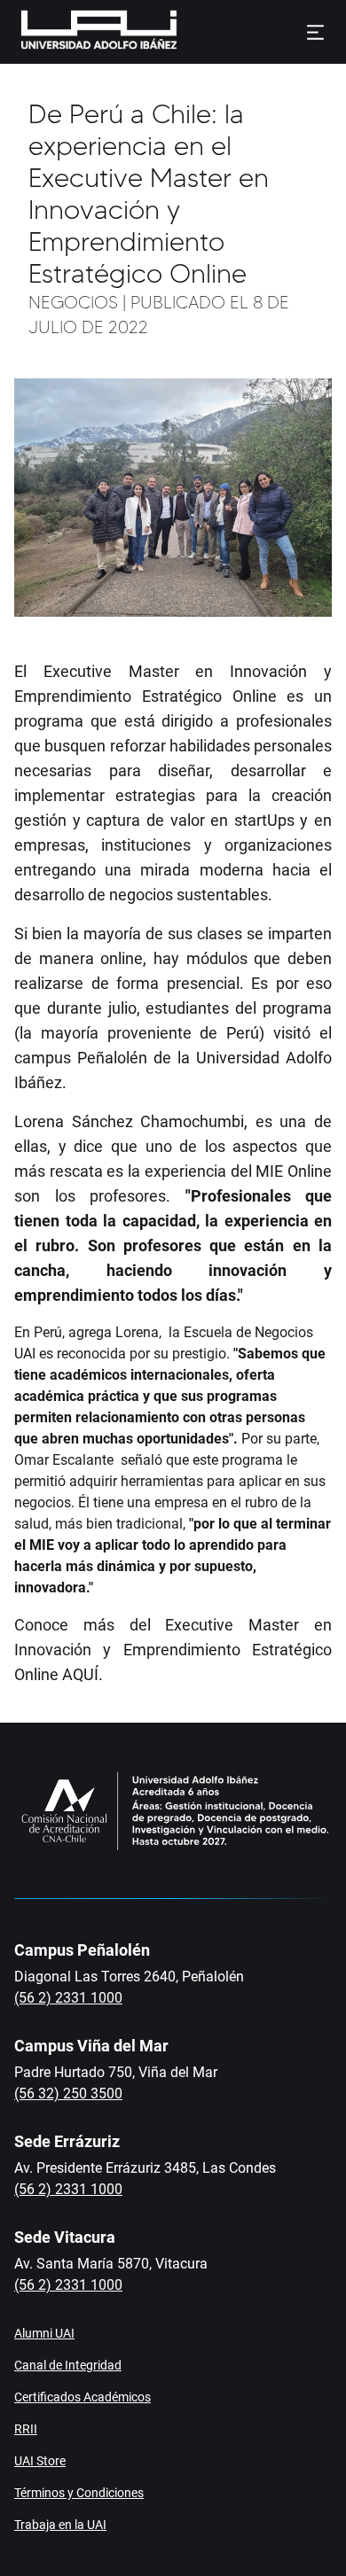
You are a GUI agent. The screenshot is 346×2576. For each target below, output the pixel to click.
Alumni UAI (44, 2333)
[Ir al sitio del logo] (185, 32)
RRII (26, 2429)
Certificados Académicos (83, 2397)
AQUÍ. (83, 1674)
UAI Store (40, 2461)
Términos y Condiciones (79, 2493)
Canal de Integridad (68, 2365)
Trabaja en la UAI (60, 2525)
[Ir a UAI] (71, 32)
